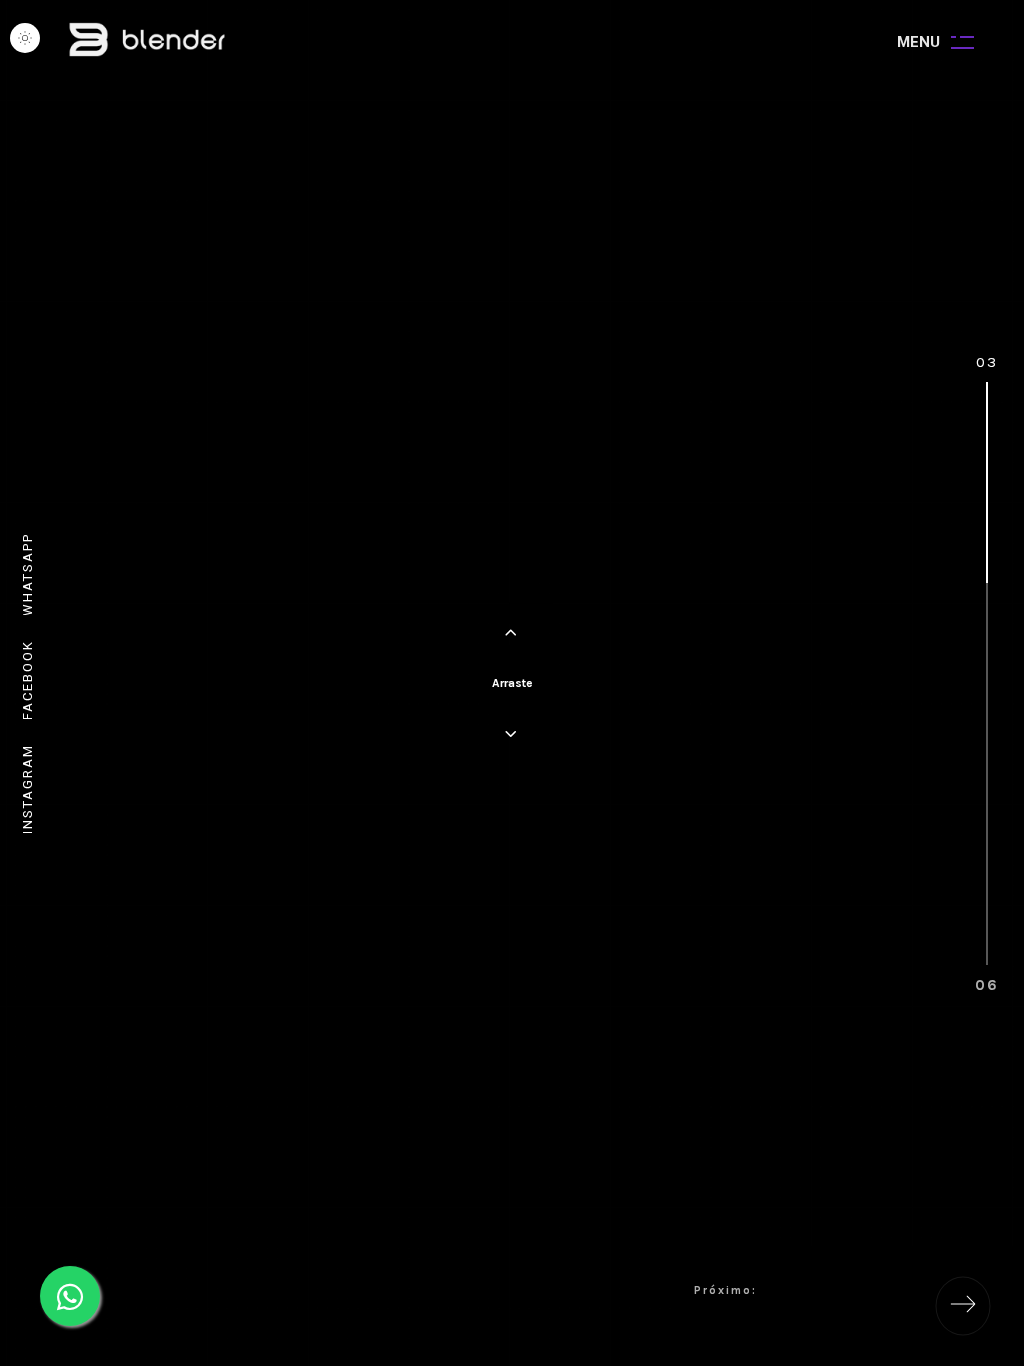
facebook (27, 680)
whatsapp (27, 574)
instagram (27, 789)
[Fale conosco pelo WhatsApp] (70, 1296)
